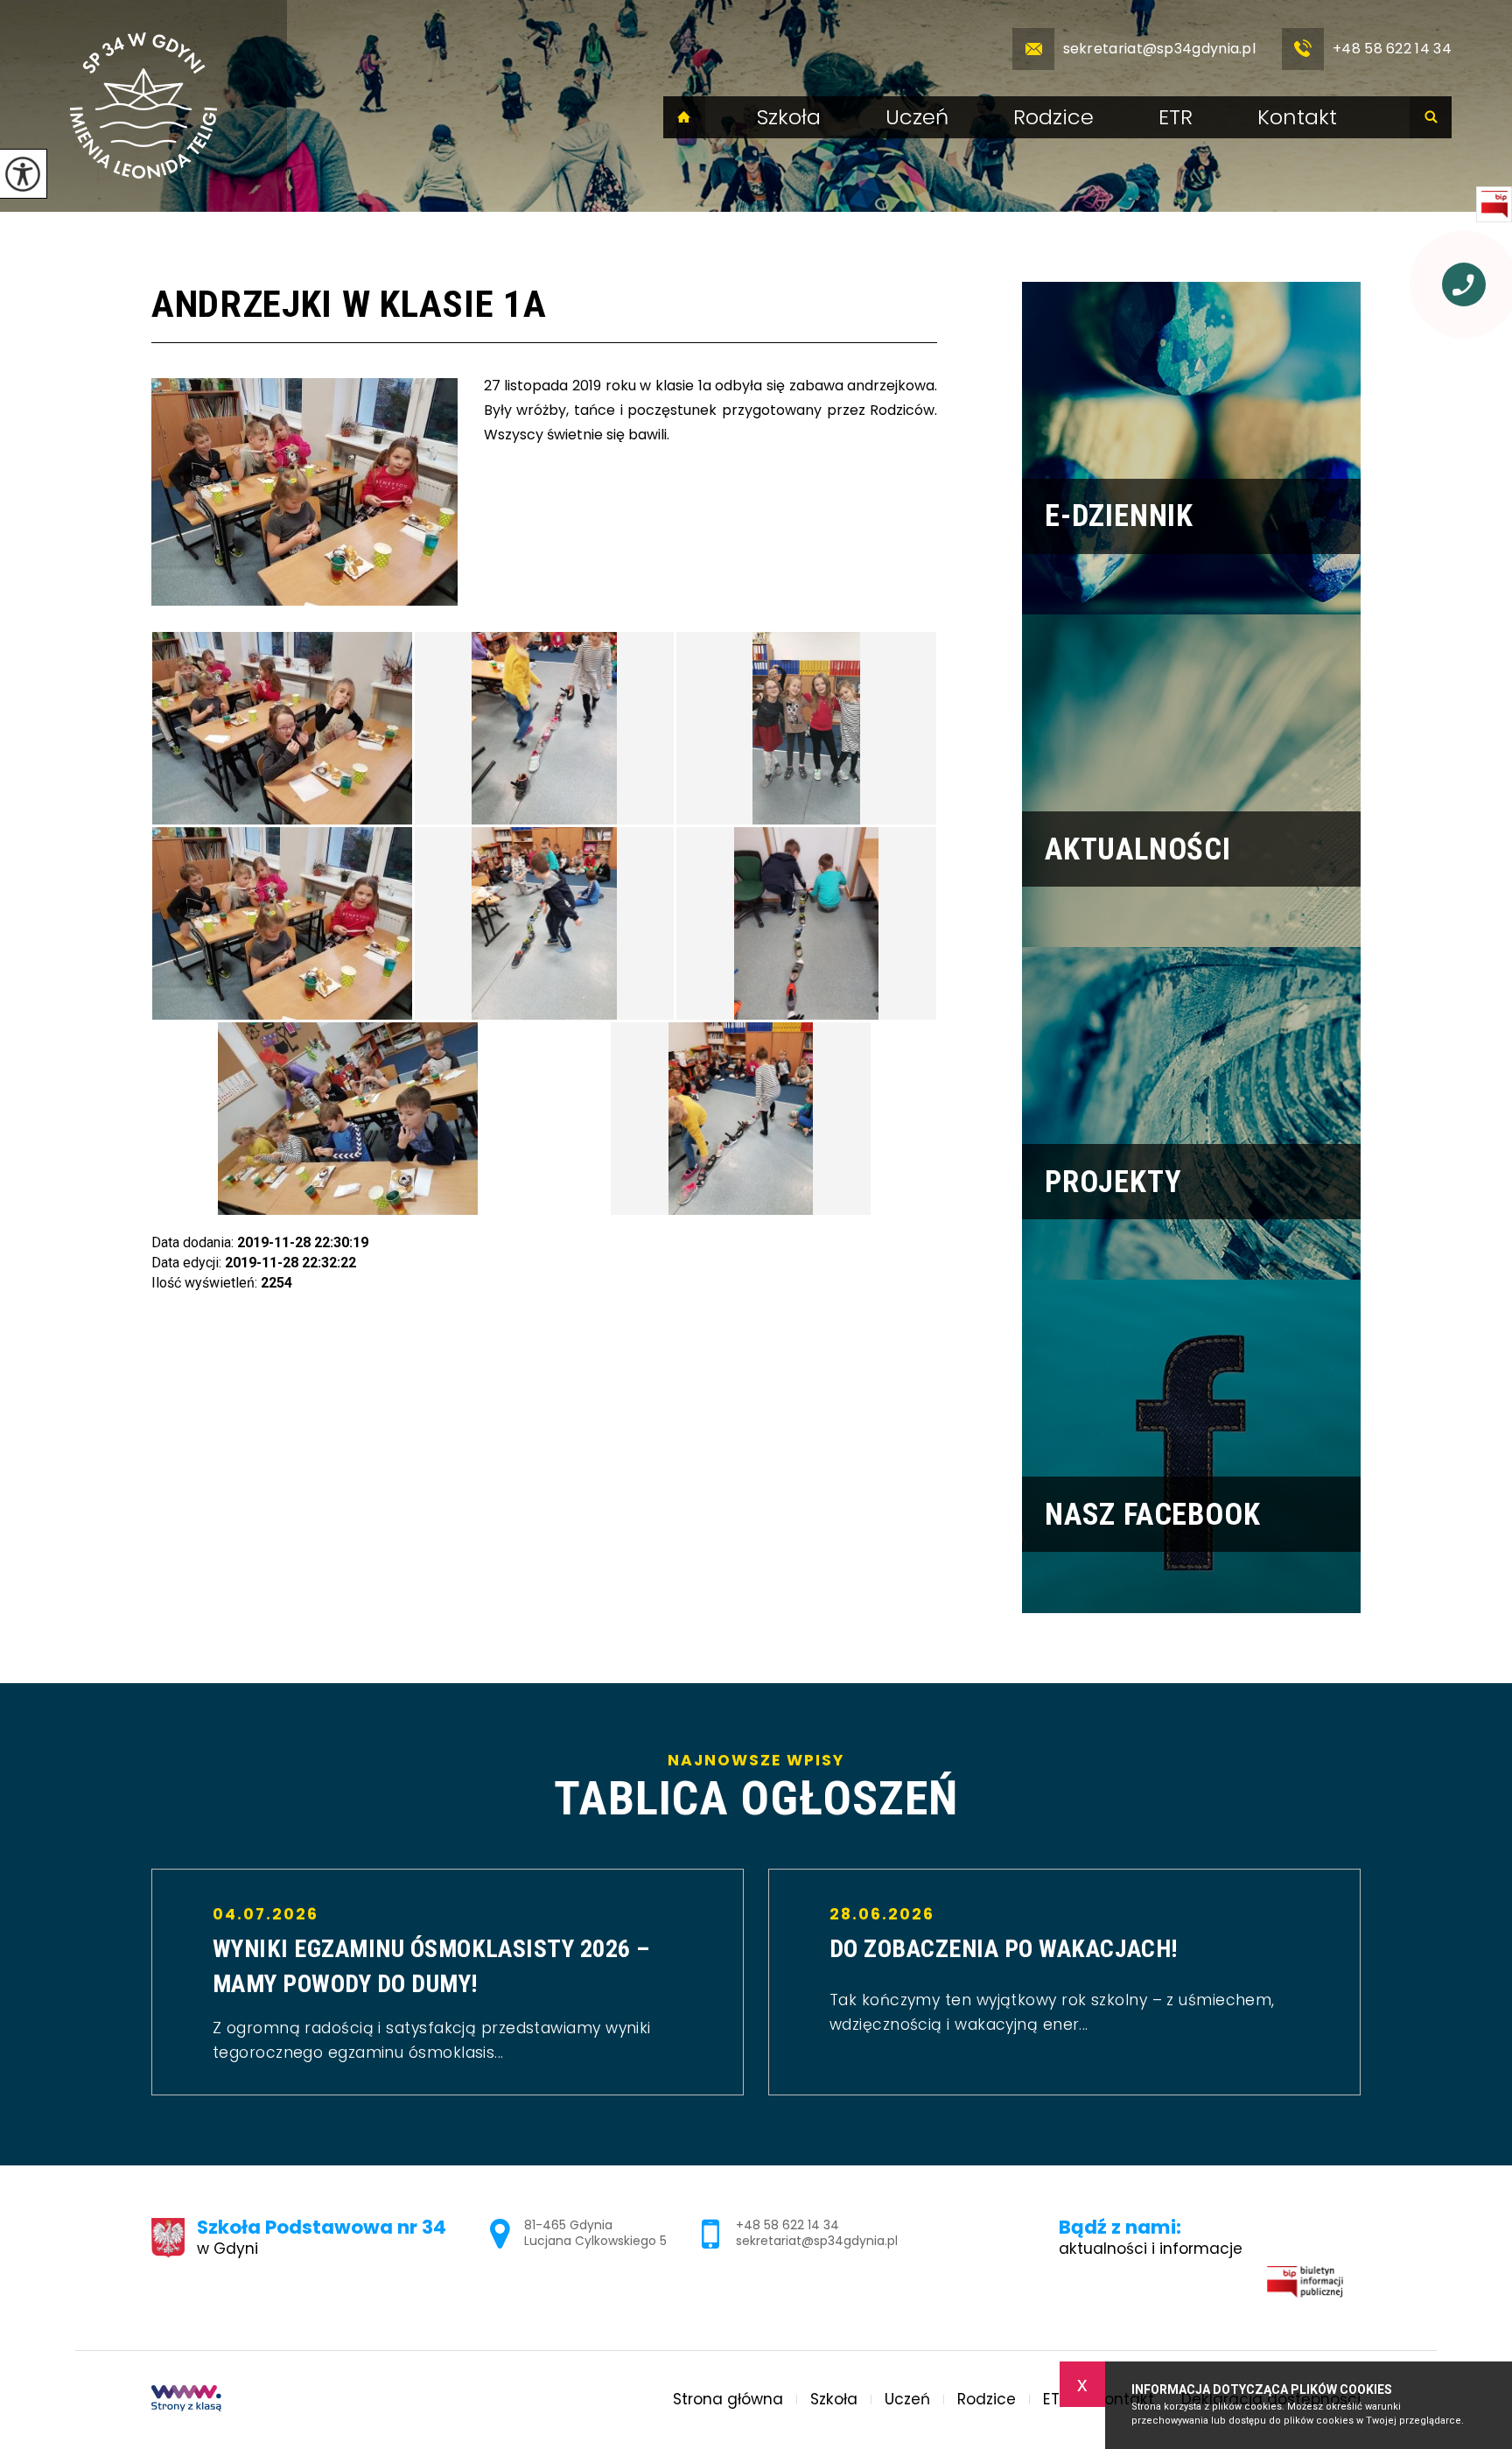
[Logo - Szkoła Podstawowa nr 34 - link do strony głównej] (143, 106)
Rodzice (1053, 117)
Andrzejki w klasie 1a (349, 304)
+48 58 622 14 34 (1392, 49)
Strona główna (684, 117)
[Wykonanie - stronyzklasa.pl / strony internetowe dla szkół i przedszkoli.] (186, 2400)
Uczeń (917, 117)
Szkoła (789, 117)
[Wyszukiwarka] (1431, 117)
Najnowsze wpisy (756, 1788)
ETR (1176, 117)
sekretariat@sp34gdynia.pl (1160, 49)
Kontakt (1297, 117)
